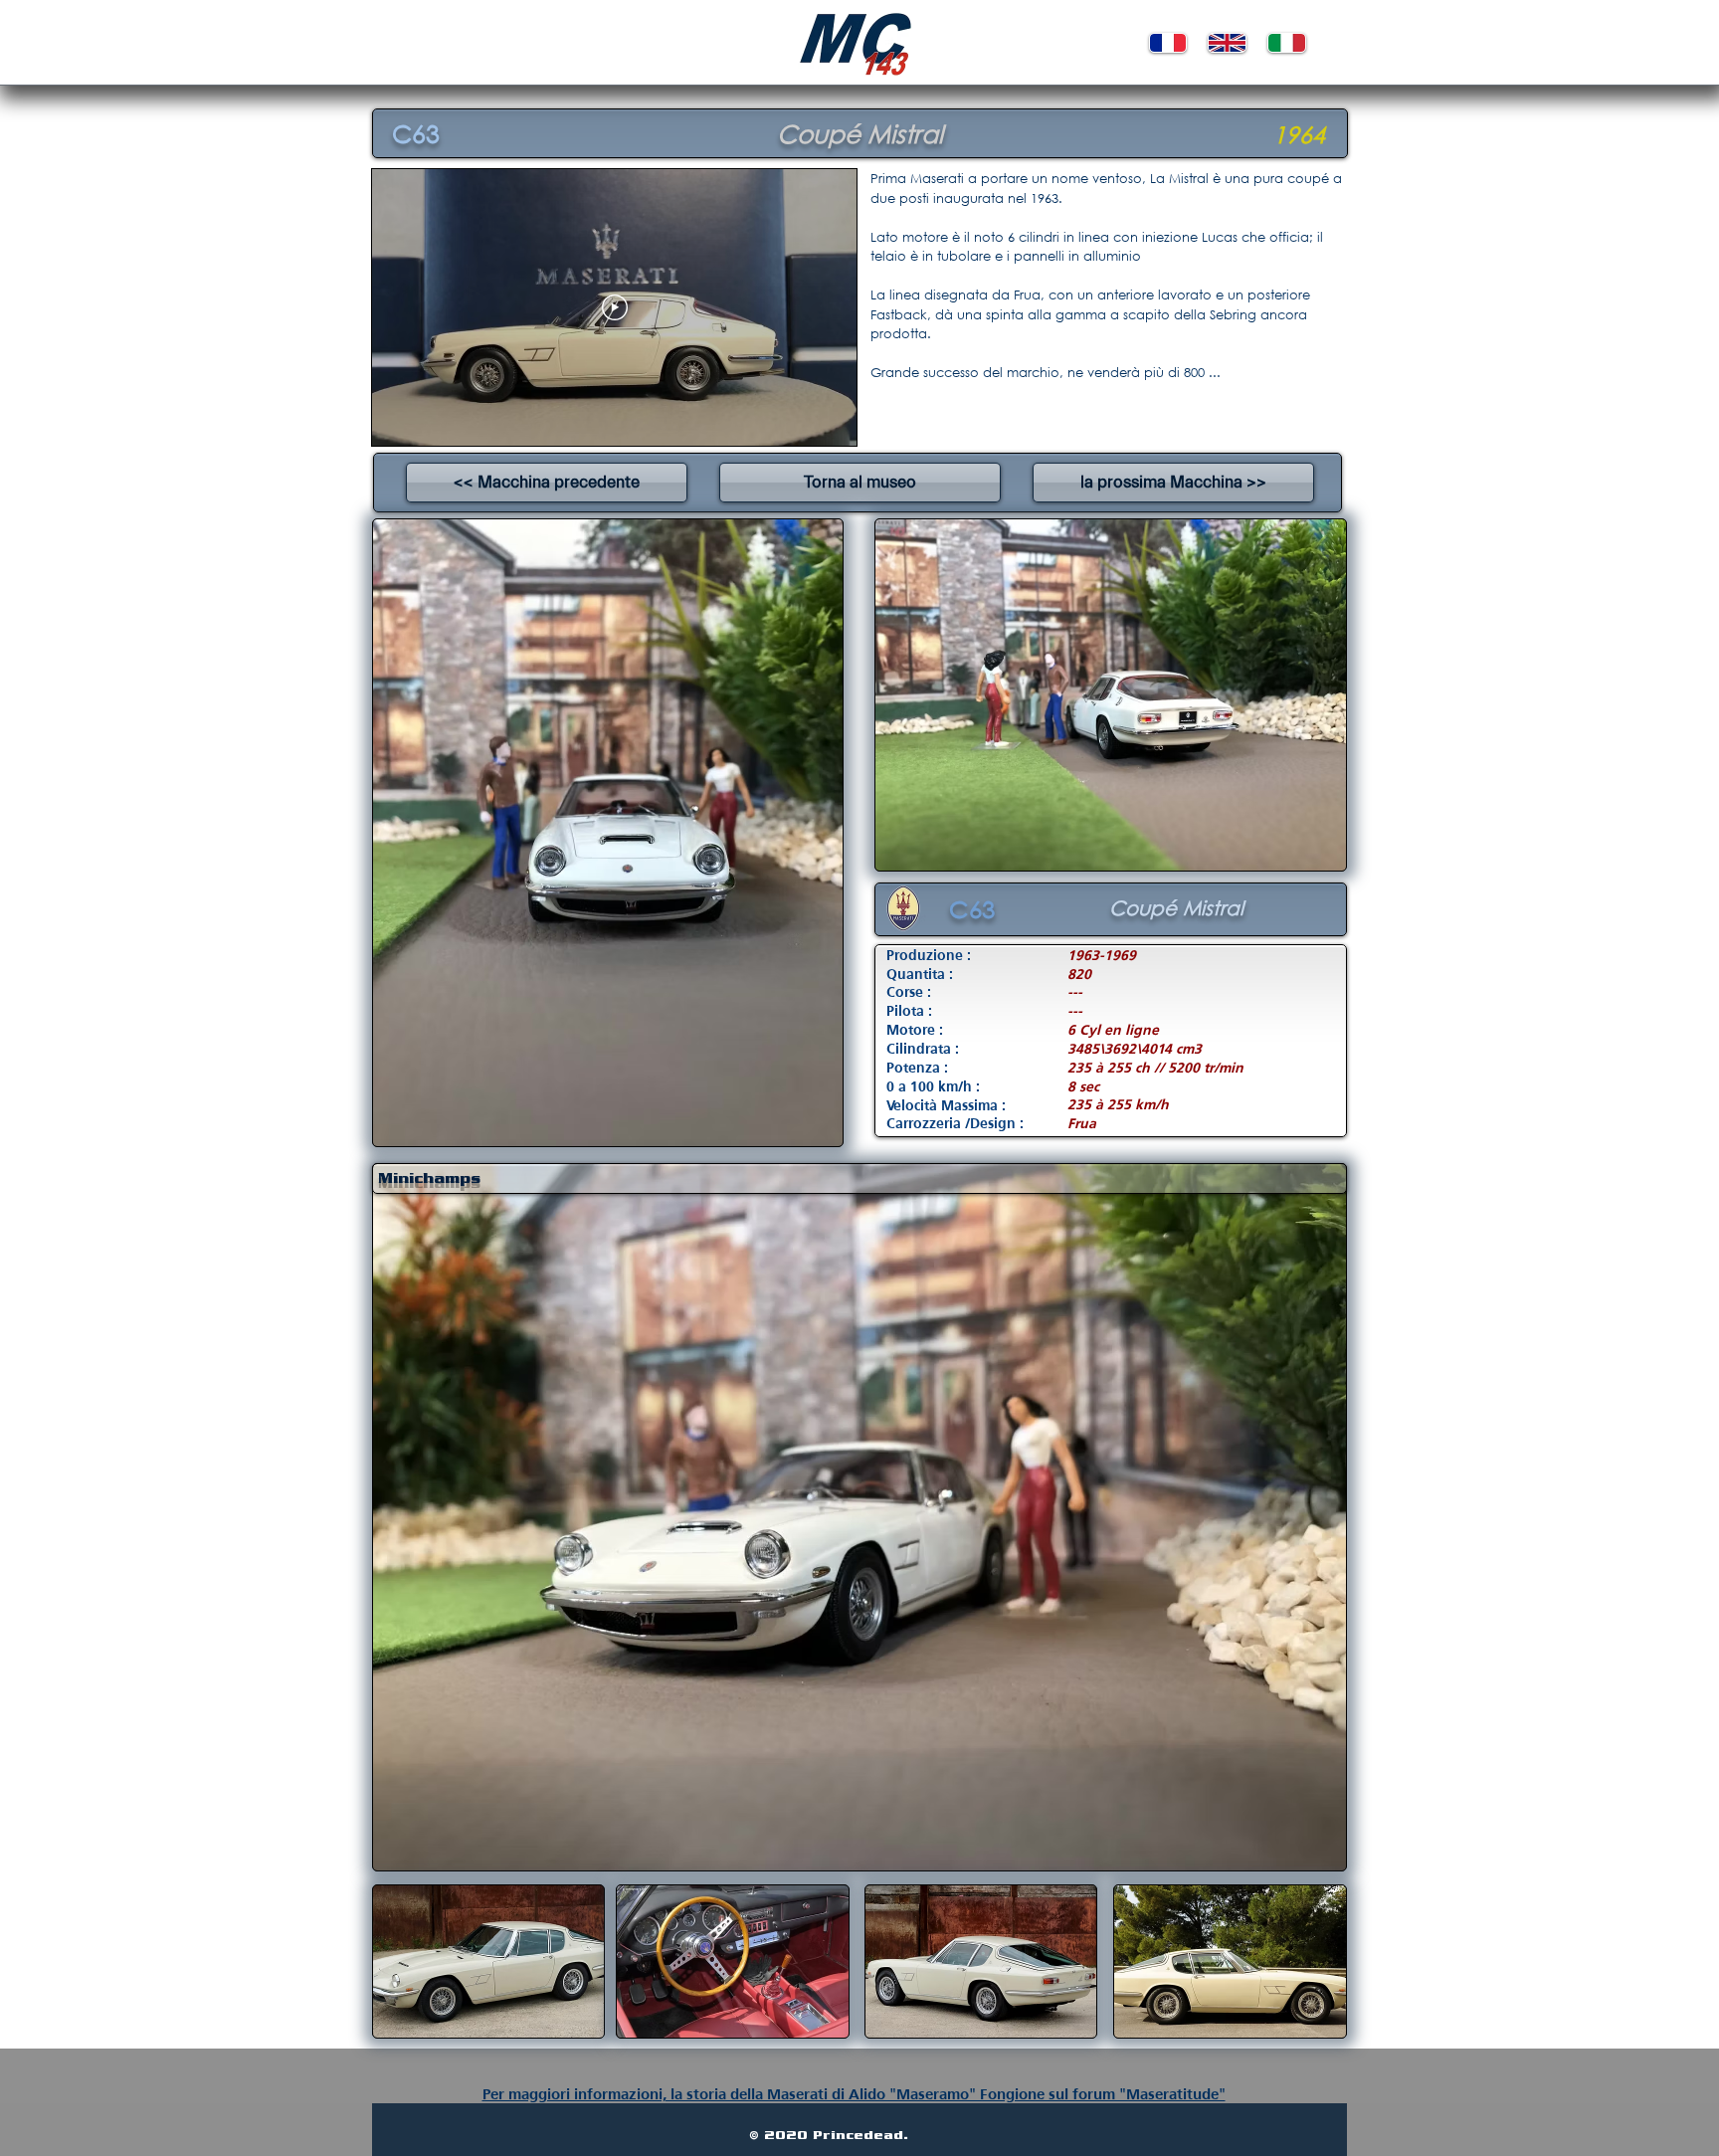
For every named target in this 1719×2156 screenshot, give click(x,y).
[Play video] (615, 307)
